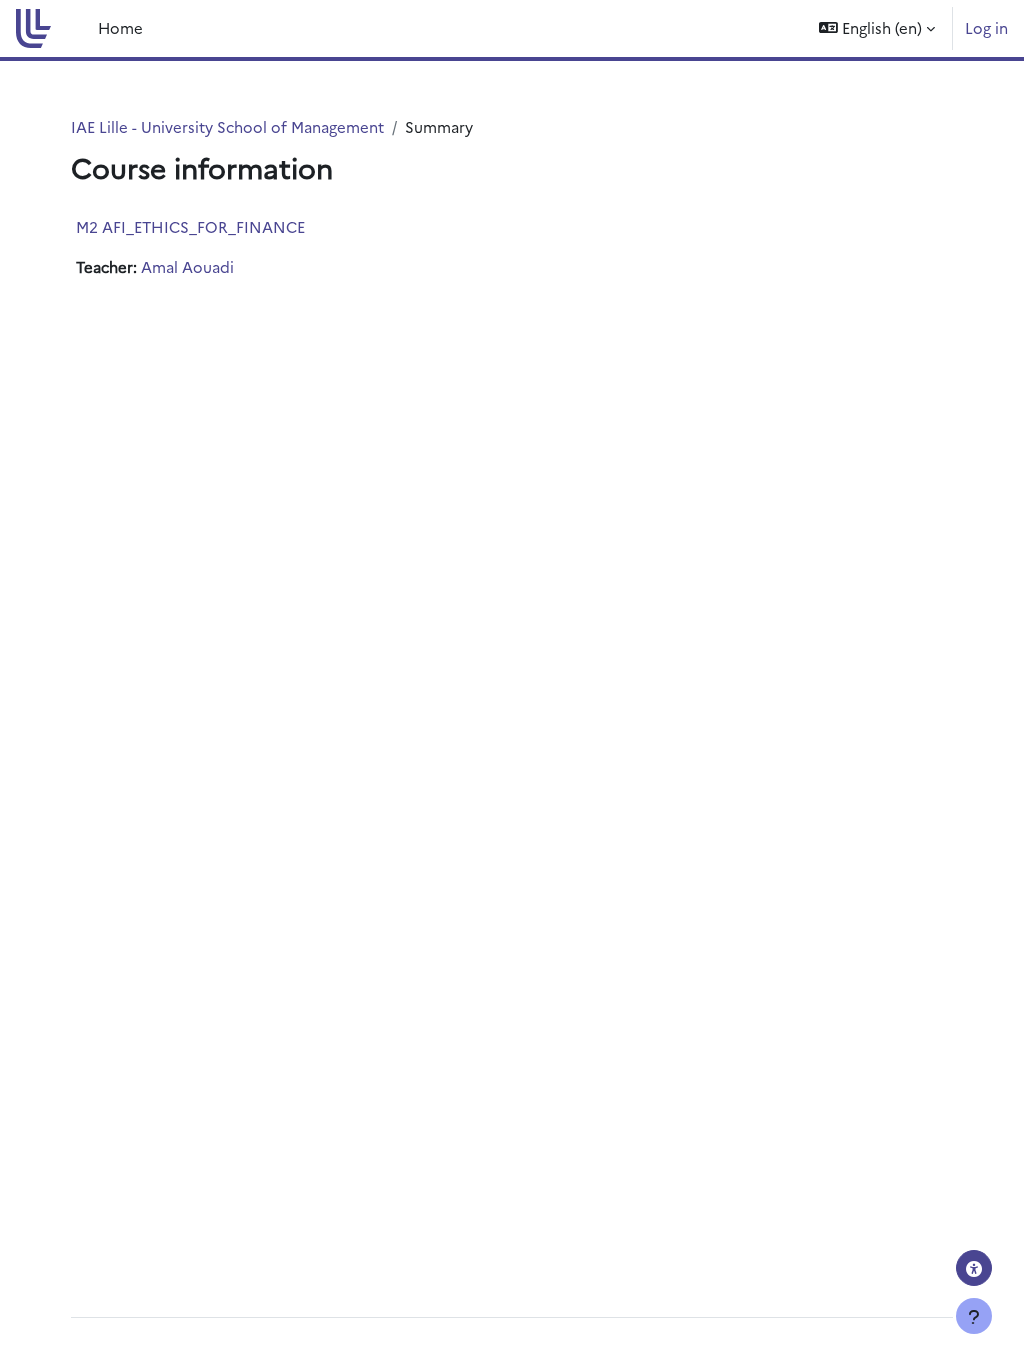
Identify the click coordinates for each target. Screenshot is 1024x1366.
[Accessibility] (974, 1268)
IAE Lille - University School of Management (227, 126)
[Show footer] (974, 1316)
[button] (877, 28)
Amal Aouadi (187, 266)
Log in (986, 27)
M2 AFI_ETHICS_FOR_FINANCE (190, 226)
